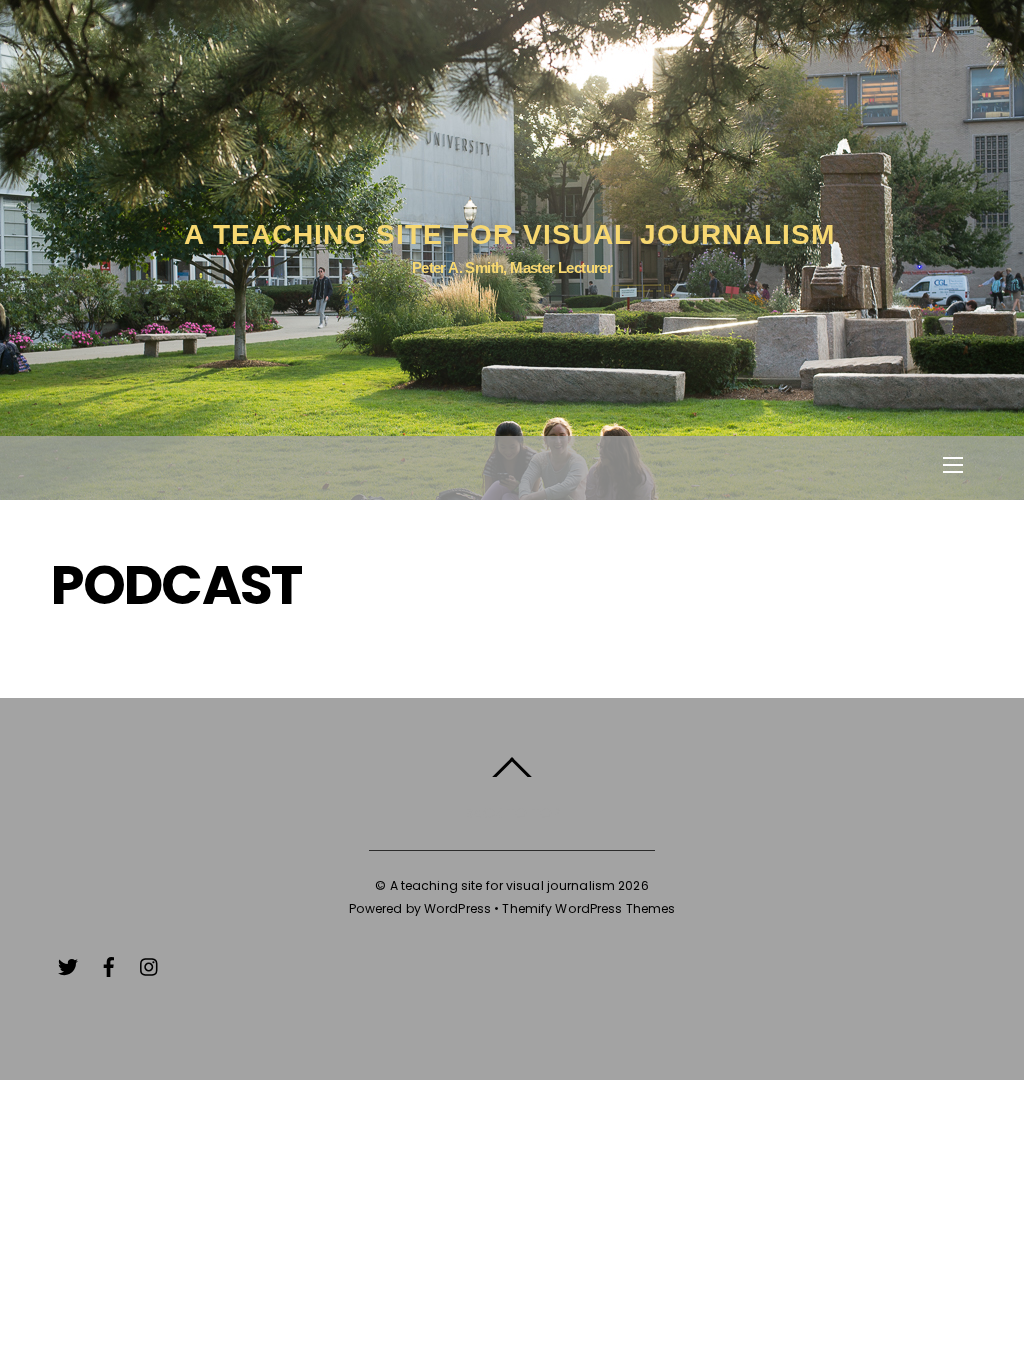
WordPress (457, 908)
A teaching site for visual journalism (503, 885)
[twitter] (68, 964)
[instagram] (150, 964)
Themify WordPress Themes (588, 908)
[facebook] (109, 964)
